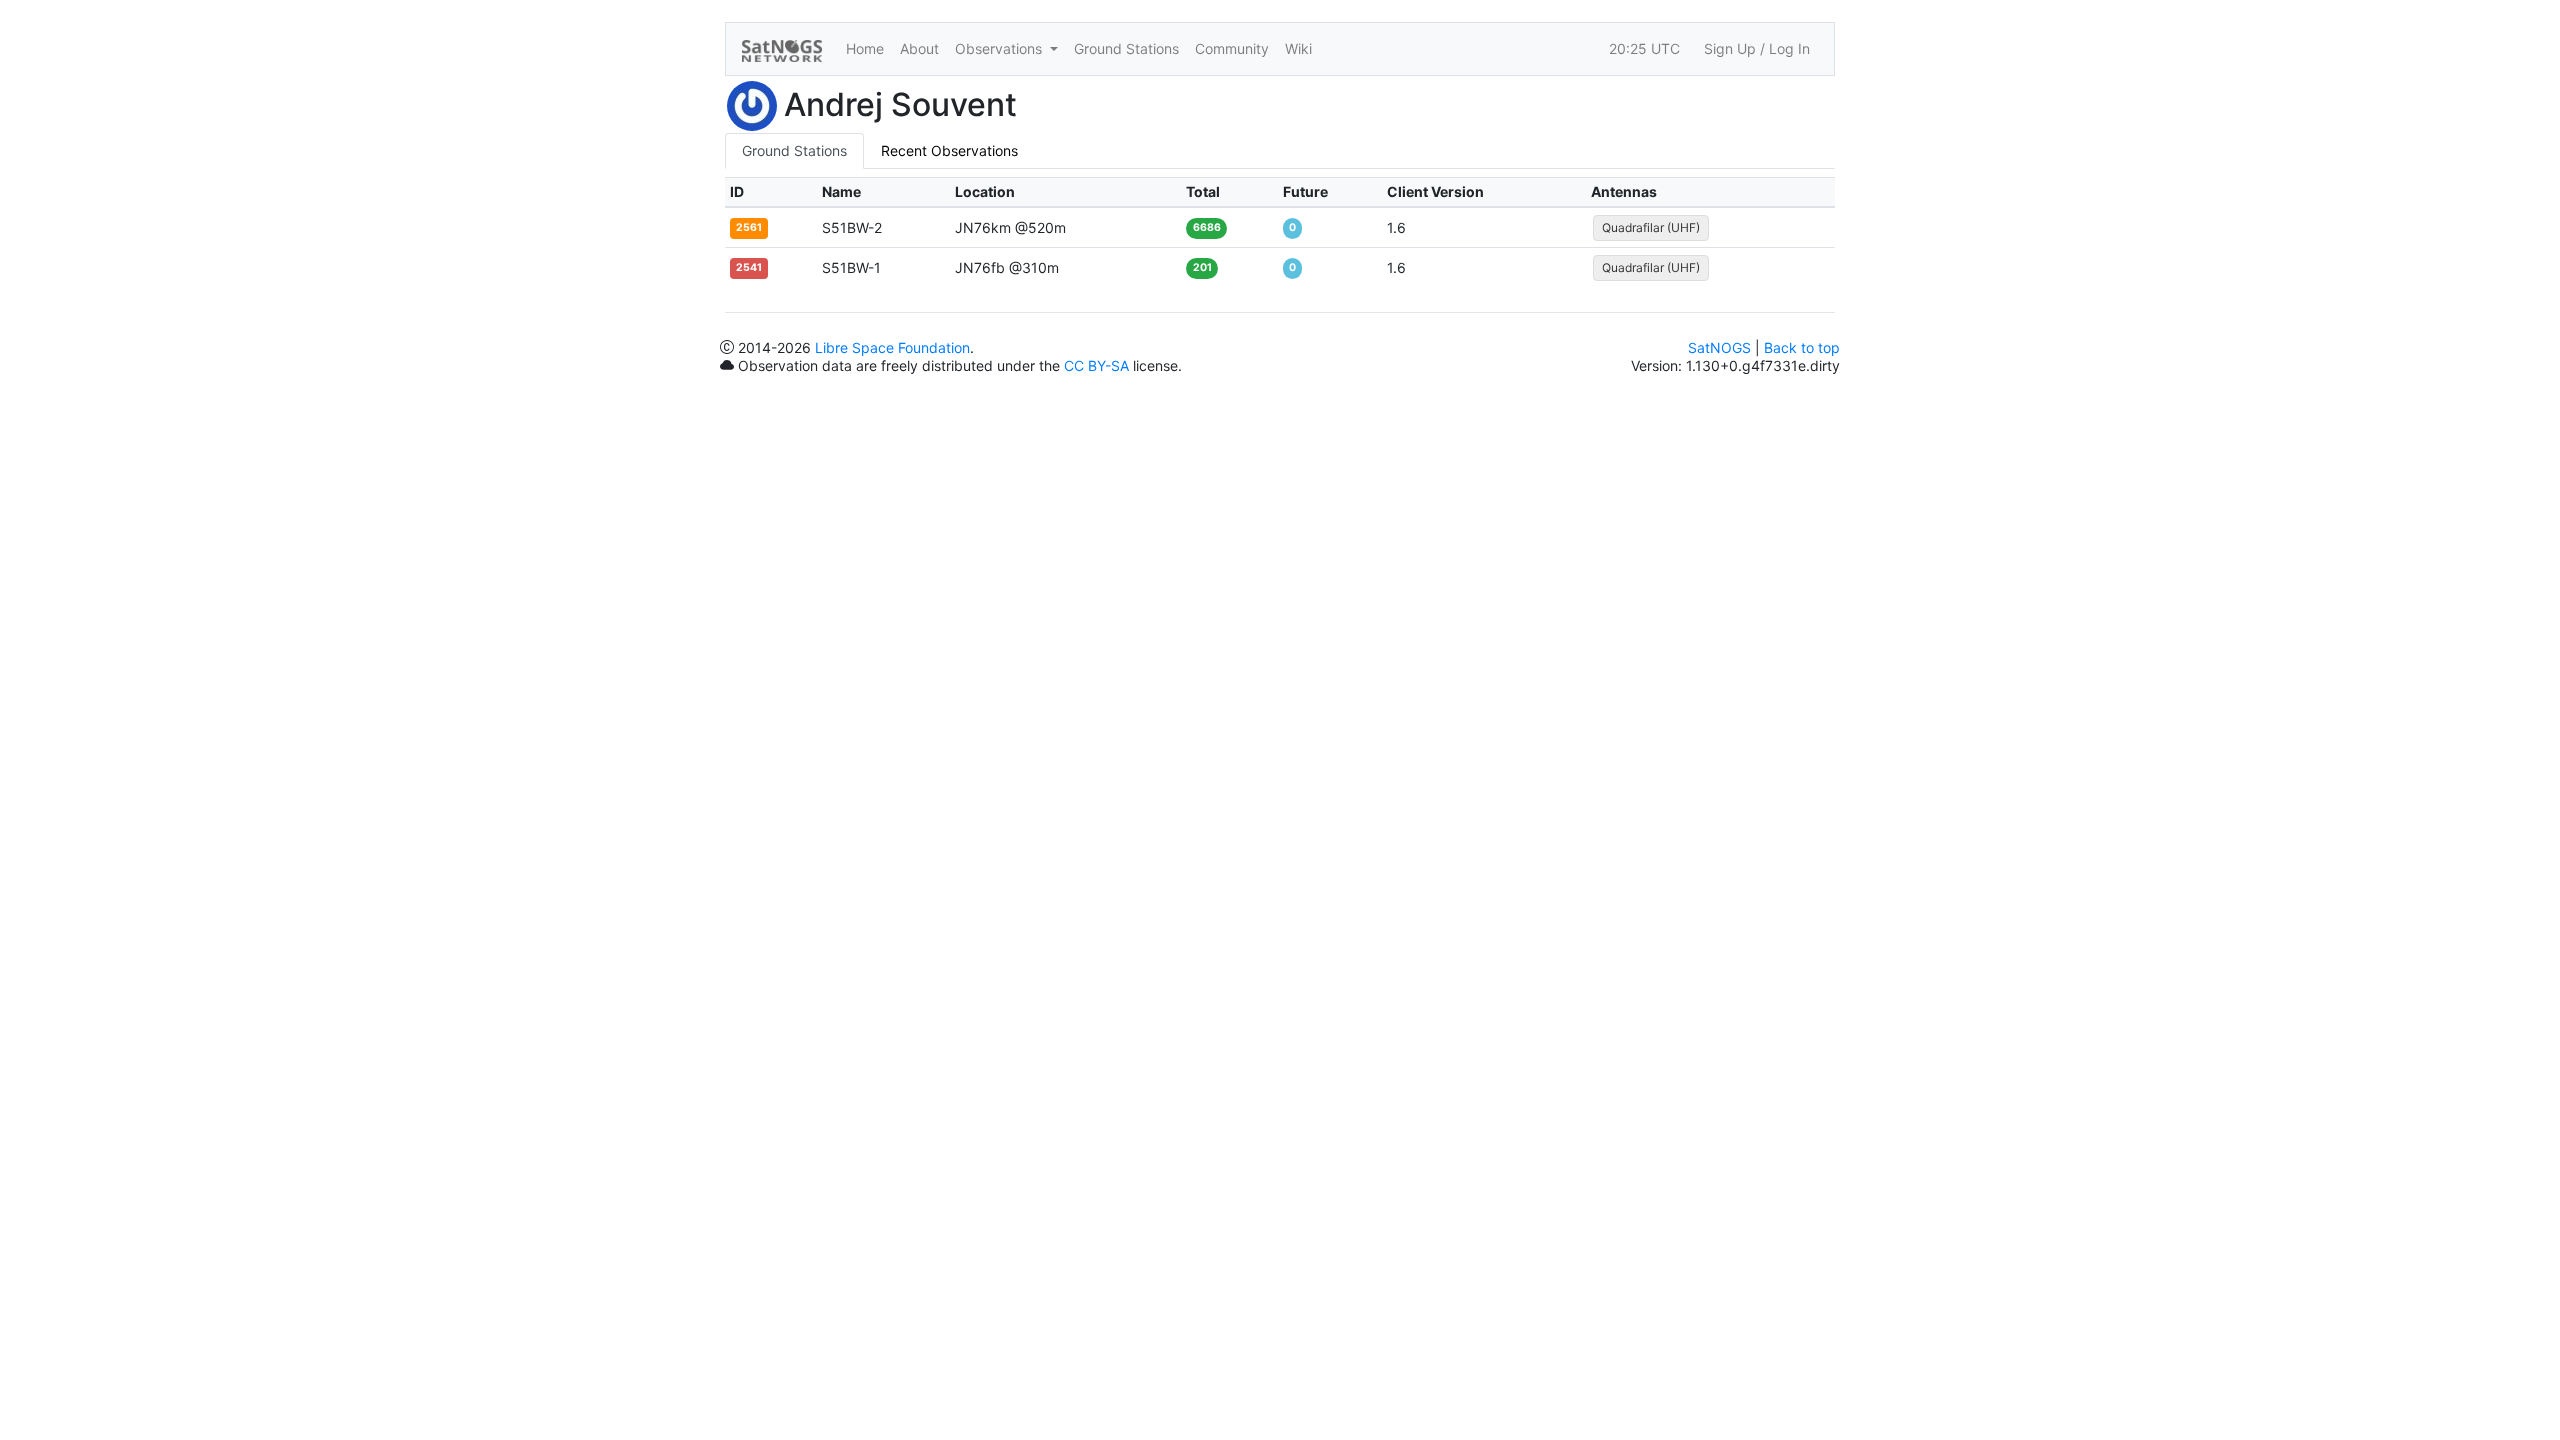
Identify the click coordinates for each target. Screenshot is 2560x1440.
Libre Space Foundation (892, 347)
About (919, 48)
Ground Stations (1126, 48)
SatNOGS (1719, 347)
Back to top (1802, 347)
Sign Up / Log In (1757, 48)
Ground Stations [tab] (794, 150)
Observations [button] (1000, 48)
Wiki (1298, 48)
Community (1232, 48)
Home (865, 48)
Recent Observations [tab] (949, 150)
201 (1202, 267)
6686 (1207, 227)
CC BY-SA (1096, 365)
